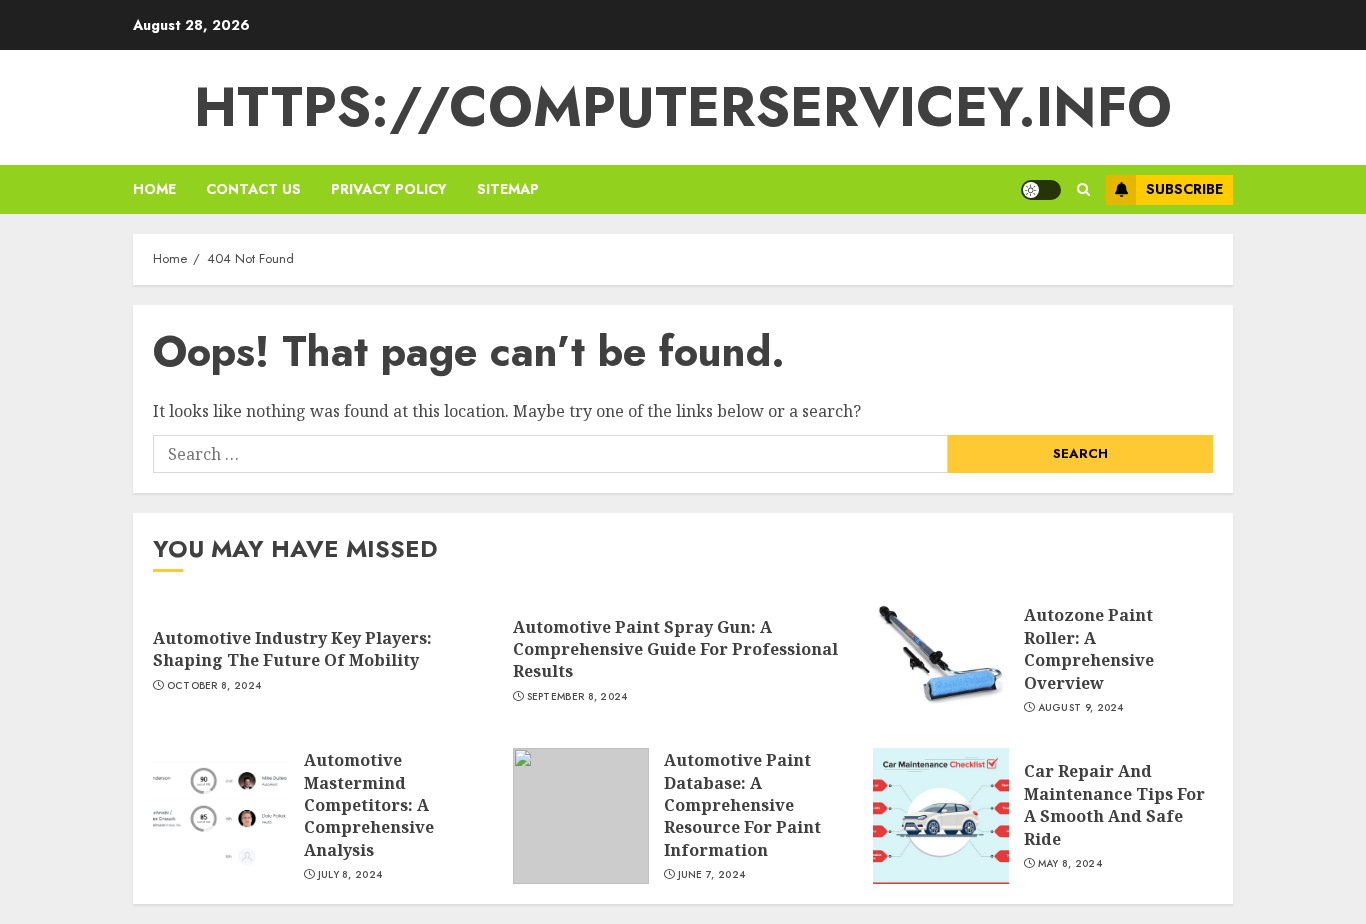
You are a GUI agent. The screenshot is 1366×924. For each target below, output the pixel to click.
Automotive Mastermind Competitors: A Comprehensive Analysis (369, 805)
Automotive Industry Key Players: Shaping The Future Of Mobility (292, 649)
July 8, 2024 (350, 875)
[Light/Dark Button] (1041, 190)
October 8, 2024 (214, 686)
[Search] (1083, 189)
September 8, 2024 (577, 697)
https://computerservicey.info (683, 107)
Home (154, 189)
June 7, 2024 (712, 875)
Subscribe (1184, 189)
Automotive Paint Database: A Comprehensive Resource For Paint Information (742, 805)
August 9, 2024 (1081, 708)
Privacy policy (389, 189)
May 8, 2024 (1070, 864)
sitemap (508, 189)
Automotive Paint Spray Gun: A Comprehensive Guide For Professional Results (675, 649)
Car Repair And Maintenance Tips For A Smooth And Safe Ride (1114, 804)
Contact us (253, 189)
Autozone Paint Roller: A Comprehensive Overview (1089, 648)
